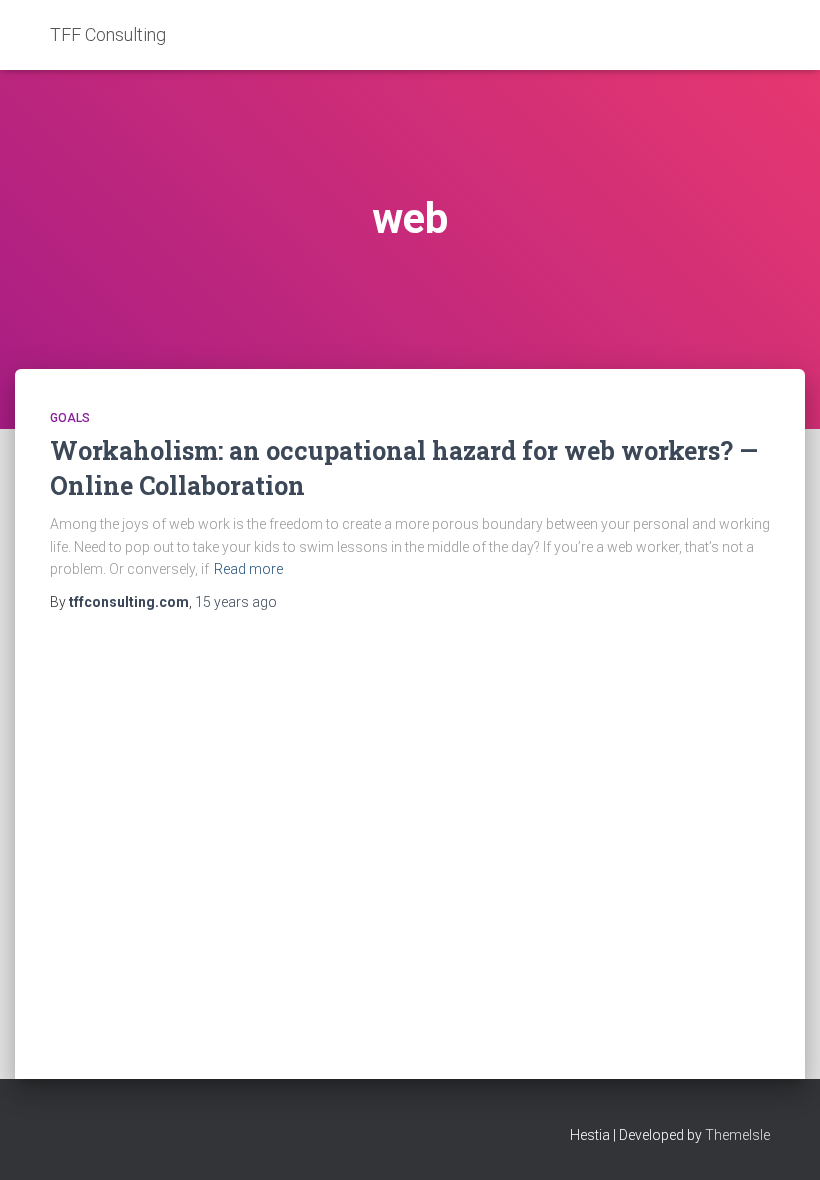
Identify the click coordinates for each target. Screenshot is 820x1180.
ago (236, 602)
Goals (70, 418)
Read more (248, 569)
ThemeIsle (737, 1135)
